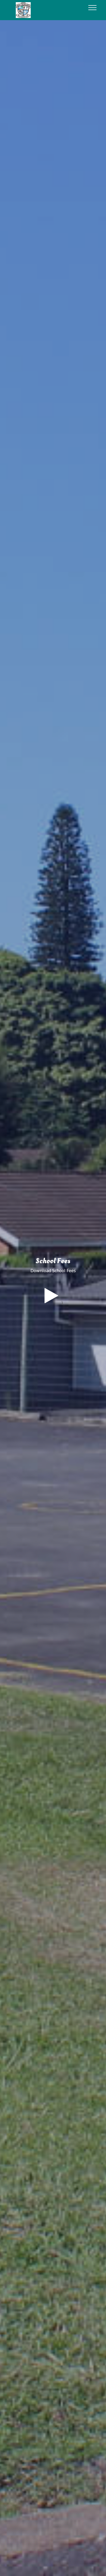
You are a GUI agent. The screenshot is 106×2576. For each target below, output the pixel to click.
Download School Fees (53, 1271)
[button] (51, 1296)
